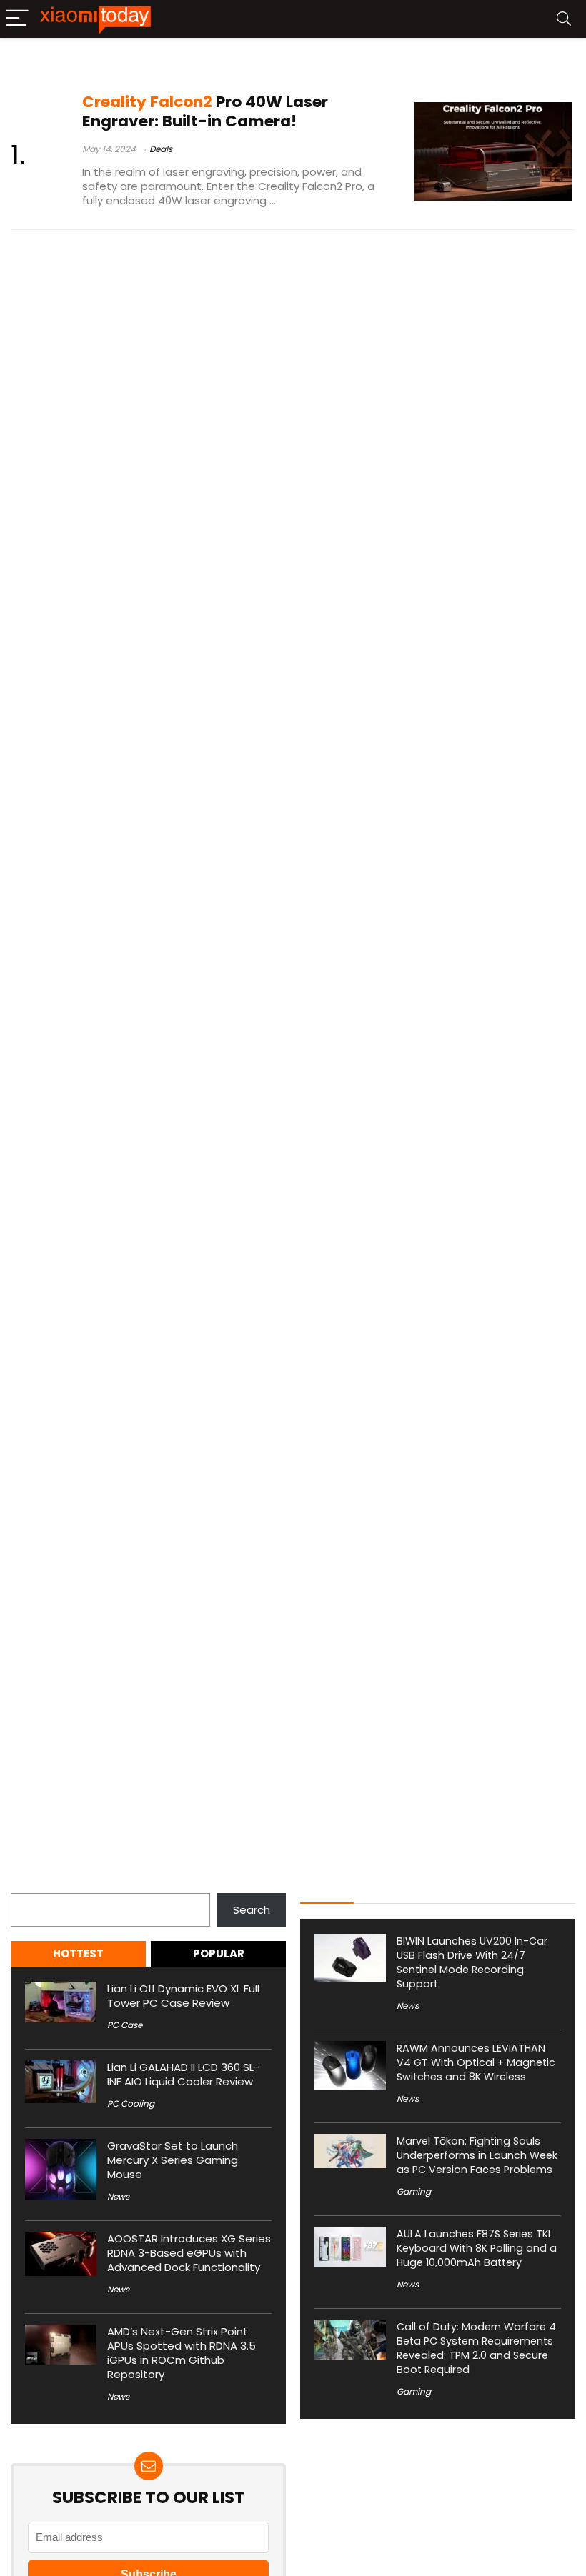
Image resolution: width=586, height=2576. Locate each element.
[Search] (564, 19)
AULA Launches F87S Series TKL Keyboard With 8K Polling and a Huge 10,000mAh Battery (477, 2248)
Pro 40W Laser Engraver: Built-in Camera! (205, 111)
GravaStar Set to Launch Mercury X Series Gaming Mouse (173, 2160)
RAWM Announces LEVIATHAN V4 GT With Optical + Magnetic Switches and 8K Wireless (476, 2062)
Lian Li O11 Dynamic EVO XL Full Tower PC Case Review (183, 1996)
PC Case (125, 2025)
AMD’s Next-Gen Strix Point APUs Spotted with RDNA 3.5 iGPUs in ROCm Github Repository (182, 2353)
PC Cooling (131, 2103)
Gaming (414, 2191)
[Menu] (17, 19)
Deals (161, 149)
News (118, 2196)
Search (29, 1885)
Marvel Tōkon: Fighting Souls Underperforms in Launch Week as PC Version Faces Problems (477, 2155)
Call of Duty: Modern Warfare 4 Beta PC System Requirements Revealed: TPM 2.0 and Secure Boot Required (476, 2348)
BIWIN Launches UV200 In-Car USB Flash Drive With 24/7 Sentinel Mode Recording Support (472, 1962)
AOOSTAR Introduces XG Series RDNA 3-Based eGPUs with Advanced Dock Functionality (189, 2253)
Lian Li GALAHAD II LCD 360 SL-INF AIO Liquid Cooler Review (183, 2074)
